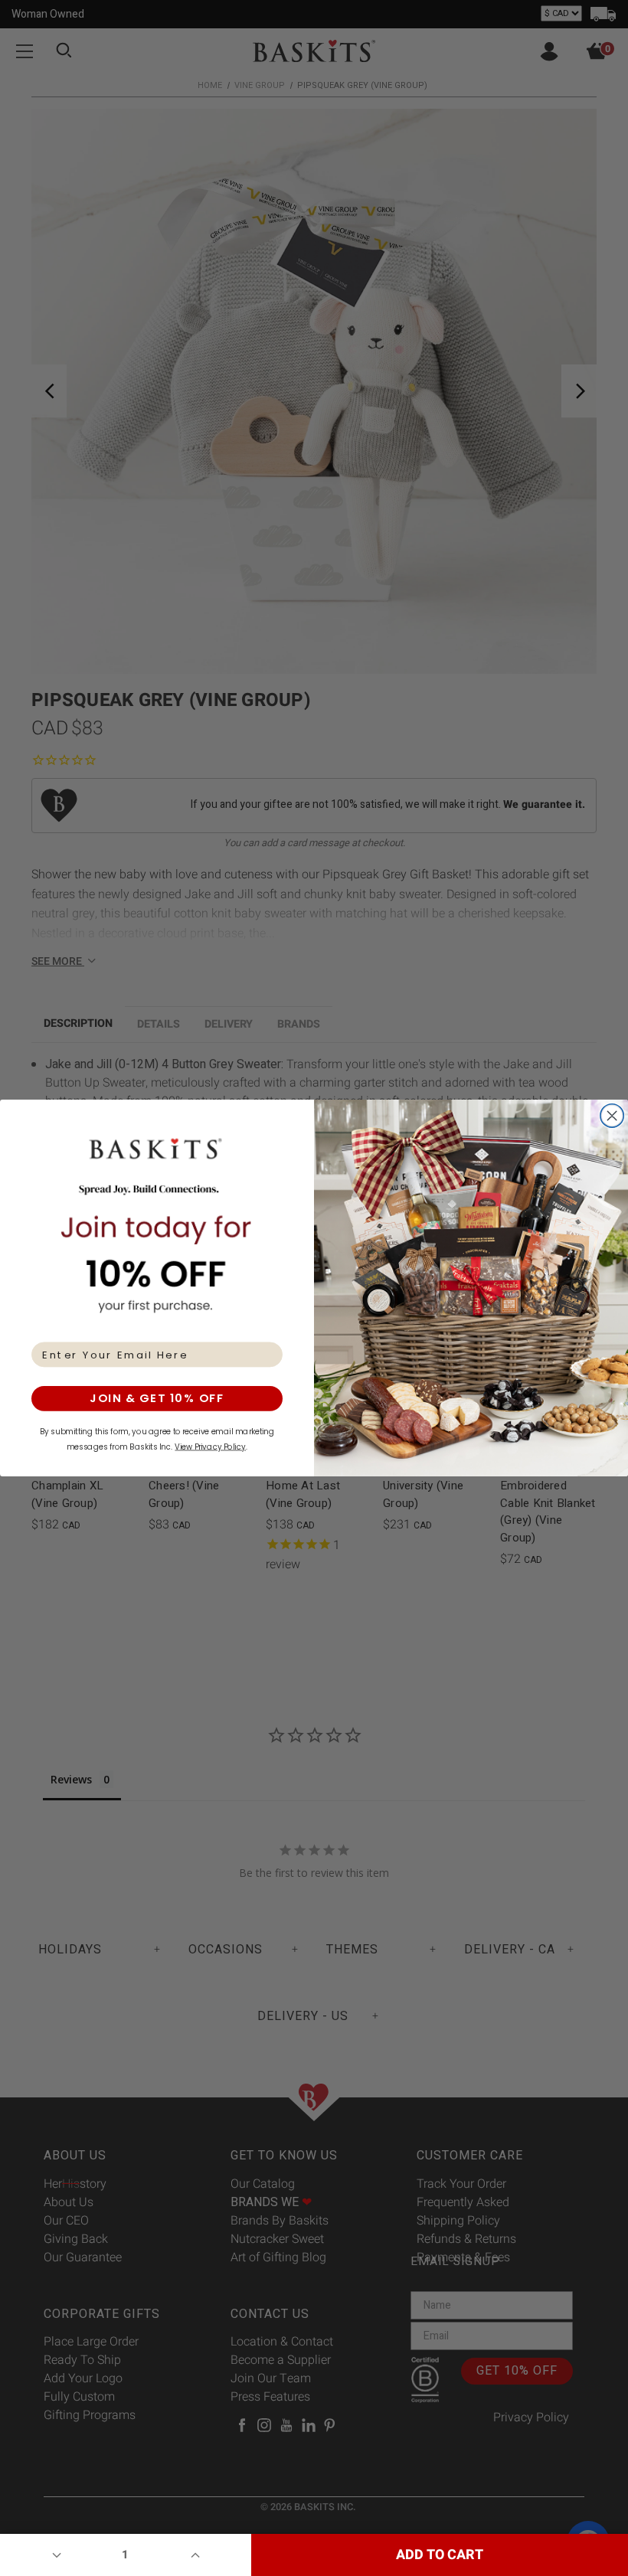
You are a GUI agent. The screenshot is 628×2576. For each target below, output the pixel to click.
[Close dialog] (612, 1116)
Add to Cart (440, 2555)
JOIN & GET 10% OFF (157, 1399)
